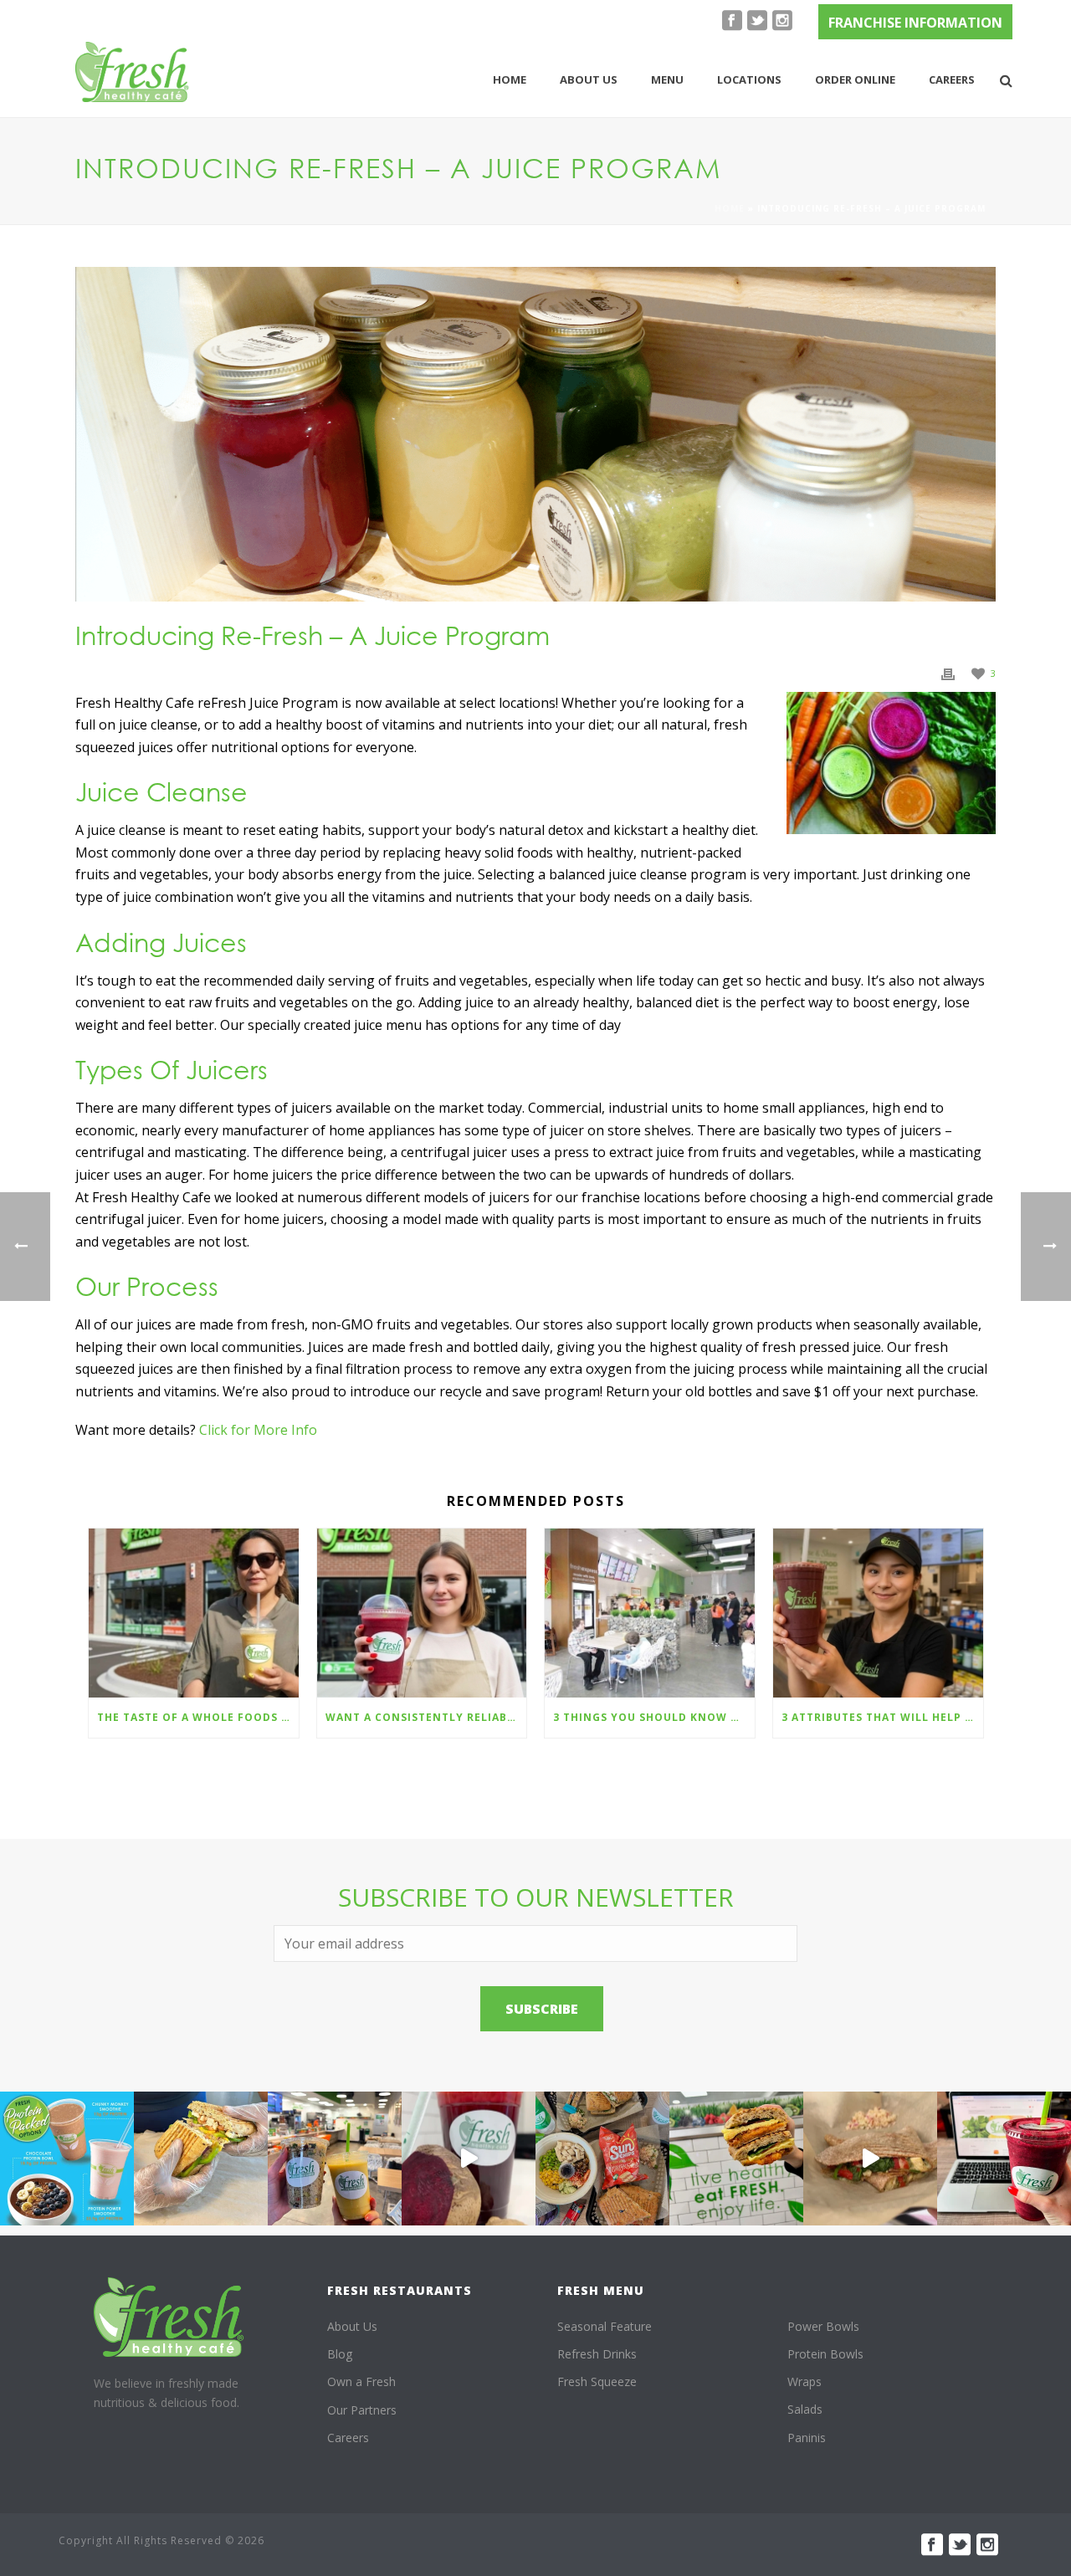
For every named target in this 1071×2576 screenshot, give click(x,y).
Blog (340, 2354)
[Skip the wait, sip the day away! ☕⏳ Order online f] (1004, 2159)
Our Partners (362, 2410)
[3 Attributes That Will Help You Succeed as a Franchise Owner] (878, 1613)
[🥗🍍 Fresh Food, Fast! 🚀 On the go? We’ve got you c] (335, 2159)
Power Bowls (823, 2326)
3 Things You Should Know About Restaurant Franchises (654, 1717)
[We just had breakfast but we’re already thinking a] (201, 2159)
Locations (749, 79)
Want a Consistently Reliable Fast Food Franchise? (426, 1717)
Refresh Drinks (597, 2354)
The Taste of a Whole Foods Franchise (198, 1717)
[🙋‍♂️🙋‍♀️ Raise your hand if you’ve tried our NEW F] (870, 2159)
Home (510, 79)
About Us (352, 2326)
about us (589, 79)
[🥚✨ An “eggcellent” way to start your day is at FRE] (736, 2159)
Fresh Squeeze (597, 2381)
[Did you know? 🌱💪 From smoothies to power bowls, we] (67, 2159)
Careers (952, 79)
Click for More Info (258, 1430)
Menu (667, 79)
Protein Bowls (825, 2354)
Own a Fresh (361, 2381)
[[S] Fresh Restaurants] (169, 2317)
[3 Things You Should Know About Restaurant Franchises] (650, 1613)
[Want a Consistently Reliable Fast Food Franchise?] (422, 1613)
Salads (805, 2409)
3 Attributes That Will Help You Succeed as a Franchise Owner (882, 1717)
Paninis (807, 2438)
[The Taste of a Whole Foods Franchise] (194, 1613)
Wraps (805, 2381)
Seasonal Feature (605, 2326)
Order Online (855, 79)
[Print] (948, 672)
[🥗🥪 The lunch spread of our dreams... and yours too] (602, 2159)
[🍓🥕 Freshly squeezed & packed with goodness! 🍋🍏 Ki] (469, 2159)
